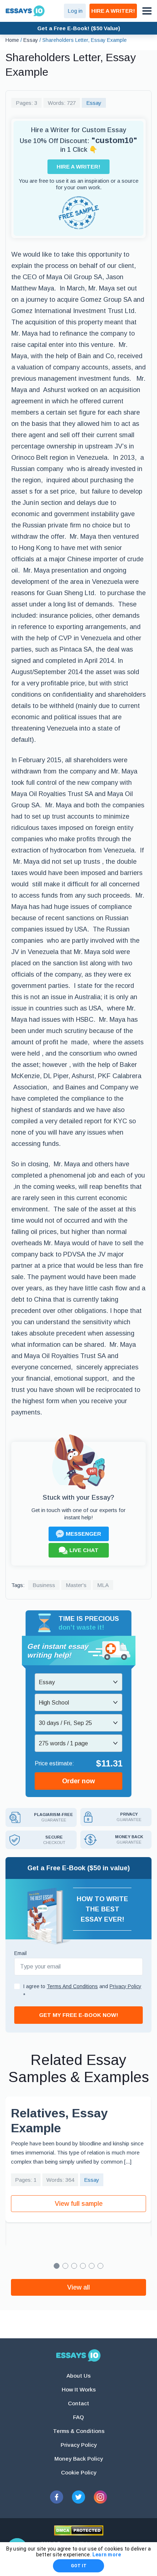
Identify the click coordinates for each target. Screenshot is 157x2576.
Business (44, 1585)
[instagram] (100, 2497)
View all (78, 2287)
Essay (94, 103)
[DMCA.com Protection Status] (79, 2531)
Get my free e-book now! (79, 2015)
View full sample (79, 2204)
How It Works (79, 2389)
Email (20, 1953)
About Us (78, 2376)
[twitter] (78, 2497)
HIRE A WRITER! (113, 11)
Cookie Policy (79, 2472)
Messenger (83, 1534)
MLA (103, 1585)
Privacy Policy (79, 2445)
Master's (76, 1585)
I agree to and (82, 1991)
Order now (78, 1781)
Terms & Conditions (79, 2431)
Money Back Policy (79, 2459)
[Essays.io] (78, 2355)
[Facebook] (57, 2497)
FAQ (78, 2417)
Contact (78, 2403)
